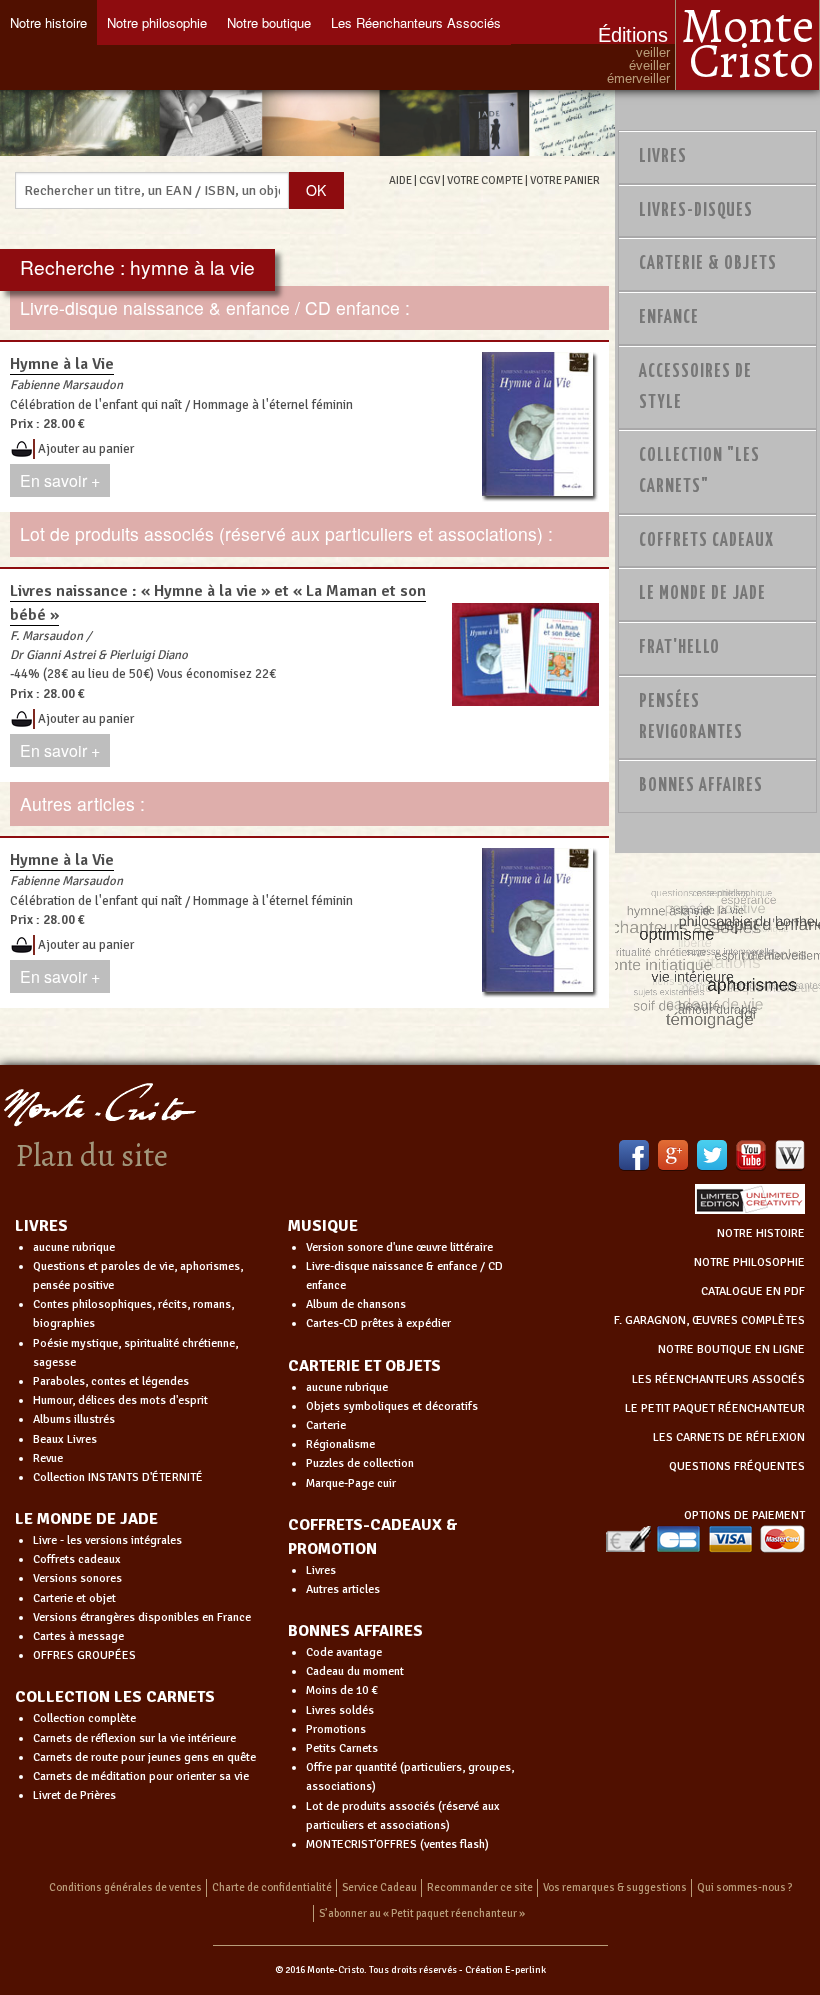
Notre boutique (269, 22)
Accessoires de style (695, 387)
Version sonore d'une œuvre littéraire (399, 1247)
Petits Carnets (342, 1748)
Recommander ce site (480, 1887)
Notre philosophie (157, 22)
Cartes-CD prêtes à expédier (378, 1323)
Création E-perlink (505, 1970)
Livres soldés (340, 1710)
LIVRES (41, 1226)
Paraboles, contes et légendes (111, 1381)
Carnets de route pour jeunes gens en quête (144, 1757)
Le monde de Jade (702, 594)
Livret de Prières (74, 1795)
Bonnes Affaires (701, 786)
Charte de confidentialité (272, 1887)
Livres (663, 157)
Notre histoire (48, 22)
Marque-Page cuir (351, 1483)
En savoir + (60, 480)
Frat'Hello (679, 648)
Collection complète (84, 1718)
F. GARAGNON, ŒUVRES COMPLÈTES (709, 1320)
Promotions (336, 1729)
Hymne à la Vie (62, 364)
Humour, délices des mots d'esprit (120, 1400)
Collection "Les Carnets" (699, 471)
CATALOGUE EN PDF (753, 1291)
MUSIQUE (323, 1226)
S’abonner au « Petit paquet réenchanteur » (422, 1913)
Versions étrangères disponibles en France (142, 1617)
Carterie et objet (74, 1598)
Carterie (326, 1425)
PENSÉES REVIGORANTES (691, 717)
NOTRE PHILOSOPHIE (749, 1262)
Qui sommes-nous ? (745, 1887)
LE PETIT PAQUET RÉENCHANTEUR (715, 1408)
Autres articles (343, 1589)
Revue (48, 1458)
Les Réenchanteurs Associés (416, 22)
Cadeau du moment (355, 1671)
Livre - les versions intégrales (107, 1540)
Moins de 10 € (342, 1690)
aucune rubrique (74, 1247)
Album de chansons (356, 1304)
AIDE (400, 180)
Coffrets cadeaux (77, 1559)
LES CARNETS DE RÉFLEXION (729, 1437)
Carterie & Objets (708, 264)
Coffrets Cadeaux (706, 541)
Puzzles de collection (360, 1463)
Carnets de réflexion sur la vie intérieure (134, 1738)
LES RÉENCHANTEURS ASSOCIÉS (718, 1379)
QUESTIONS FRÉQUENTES (737, 1466)
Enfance (669, 318)
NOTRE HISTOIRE (761, 1233)
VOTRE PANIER (565, 180)
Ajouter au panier (86, 449)
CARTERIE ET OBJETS (364, 1366)
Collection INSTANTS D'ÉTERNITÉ (118, 1477)
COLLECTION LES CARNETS (115, 1697)
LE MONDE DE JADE (86, 1519)
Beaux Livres (65, 1439)
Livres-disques (696, 211)
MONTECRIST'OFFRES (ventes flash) (397, 1844)
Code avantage (344, 1652)
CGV (429, 180)
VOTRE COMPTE (485, 180)
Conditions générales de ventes (125, 1887)
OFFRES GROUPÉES (84, 1655)
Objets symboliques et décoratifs (392, 1406)
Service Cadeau (379, 1887)
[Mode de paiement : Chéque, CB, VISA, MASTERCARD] (705, 1538)
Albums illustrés (74, 1419)
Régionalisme (340, 1444)
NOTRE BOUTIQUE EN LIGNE (731, 1349)
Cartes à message (78, 1636)
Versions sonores (77, 1578)
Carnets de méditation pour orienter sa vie (141, 1776)
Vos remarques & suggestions (615, 1887)
